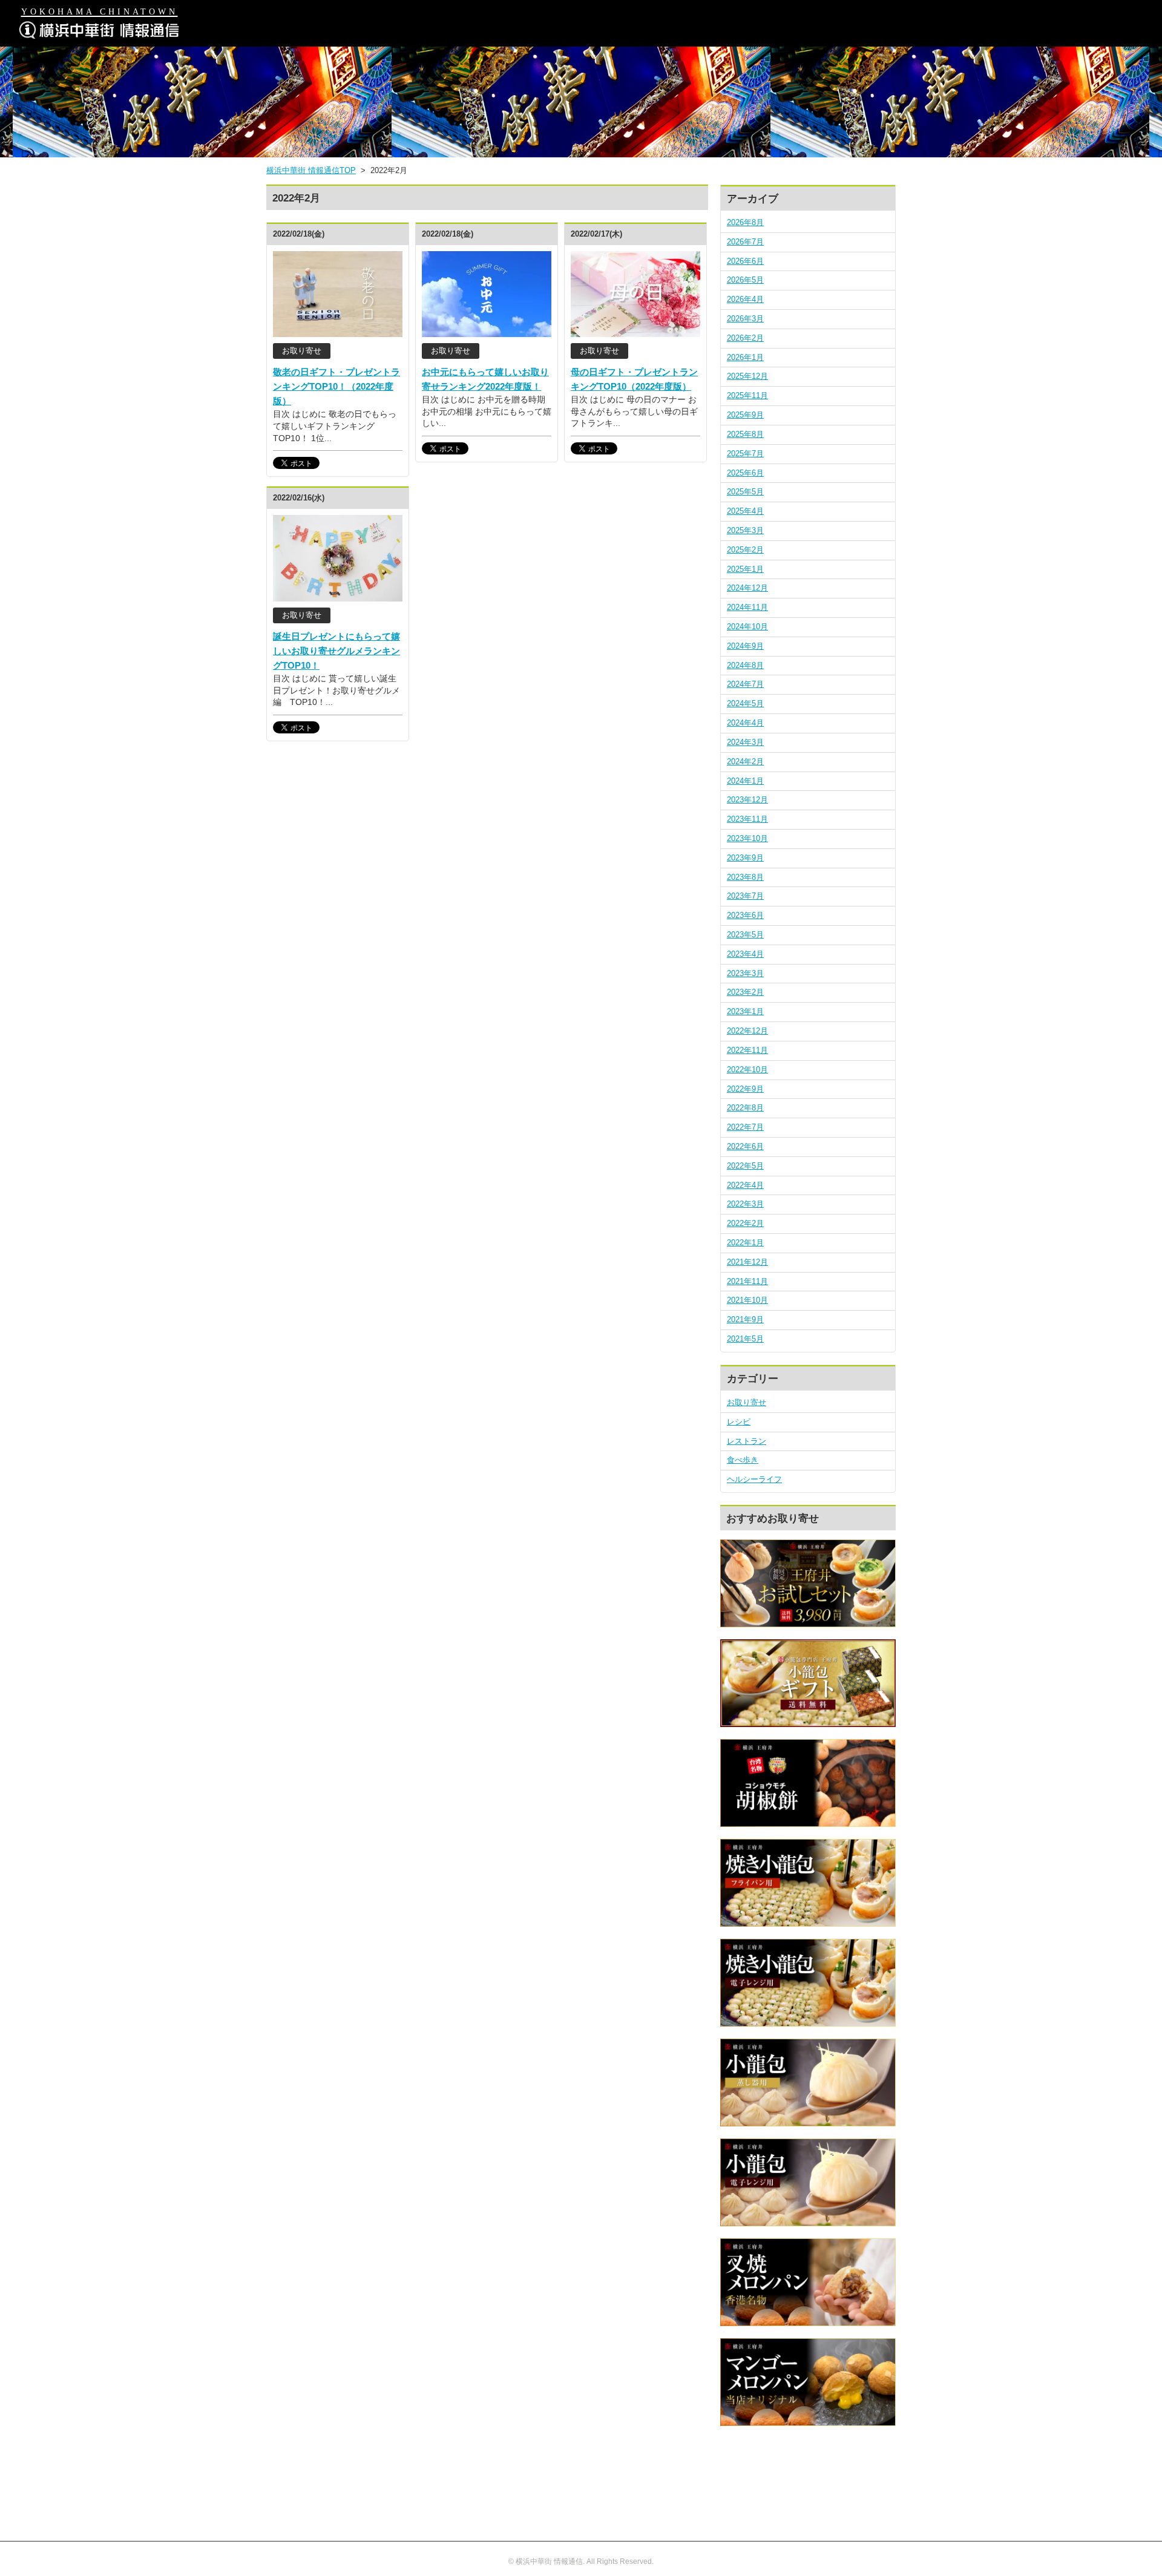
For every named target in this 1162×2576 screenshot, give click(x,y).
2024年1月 (745, 781)
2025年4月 (745, 511)
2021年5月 (745, 1339)
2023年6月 (745, 915)
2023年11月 (747, 819)
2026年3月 (745, 319)
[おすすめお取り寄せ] (808, 1621)
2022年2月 (745, 1223)
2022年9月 (745, 1089)
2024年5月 (745, 703)
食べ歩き (743, 1460)
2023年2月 (745, 992)
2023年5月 (745, 935)
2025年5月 (745, 492)
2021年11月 (747, 1281)
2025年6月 (745, 473)
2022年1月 (745, 1243)
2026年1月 (745, 357)
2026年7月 (745, 242)
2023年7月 (745, 896)
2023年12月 (747, 800)
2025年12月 (747, 376)
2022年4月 (745, 1185)
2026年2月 (745, 338)
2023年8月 (745, 877)
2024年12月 (747, 588)
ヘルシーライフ (754, 1479)
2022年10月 (747, 1070)
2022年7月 (745, 1127)
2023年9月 (745, 858)
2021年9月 (745, 1319)
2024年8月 (745, 665)
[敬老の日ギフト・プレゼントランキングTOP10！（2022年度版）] (338, 331)
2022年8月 (745, 1108)
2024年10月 (747, 627)
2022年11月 (747, 1050)
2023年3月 (745, 973)
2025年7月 (745, 454)
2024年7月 (745, 684)
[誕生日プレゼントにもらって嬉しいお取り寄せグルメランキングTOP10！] (338, 595)
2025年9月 (745, 415)
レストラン (747, 1441)
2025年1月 (745, 569)
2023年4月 (745, 954)
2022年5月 (745, 1166)
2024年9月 (745, 646)
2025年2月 (745, 550)
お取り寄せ (747, 1402)
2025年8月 (745, 434)
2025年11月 (747, 395)
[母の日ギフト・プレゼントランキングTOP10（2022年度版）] (635, 331)
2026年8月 (745, 222)
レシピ (739, 1422)
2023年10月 (747, 838)
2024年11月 (747, 607)
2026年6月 (745, 261)
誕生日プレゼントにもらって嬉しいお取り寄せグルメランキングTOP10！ (336, 651)
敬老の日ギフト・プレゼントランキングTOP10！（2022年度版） (336, 386)
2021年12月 (747, 1262)
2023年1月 (745, 1011)
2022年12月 (747, 1031)
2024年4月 (745, 723)
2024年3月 (745, 742)
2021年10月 (747, 1300)
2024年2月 (745, 762)
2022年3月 (745, 1204)
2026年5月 (745, 280)
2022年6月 (745, 1146)
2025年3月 (745, 530)
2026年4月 (745, 299)
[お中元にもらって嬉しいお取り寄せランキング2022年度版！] (487, 331)
